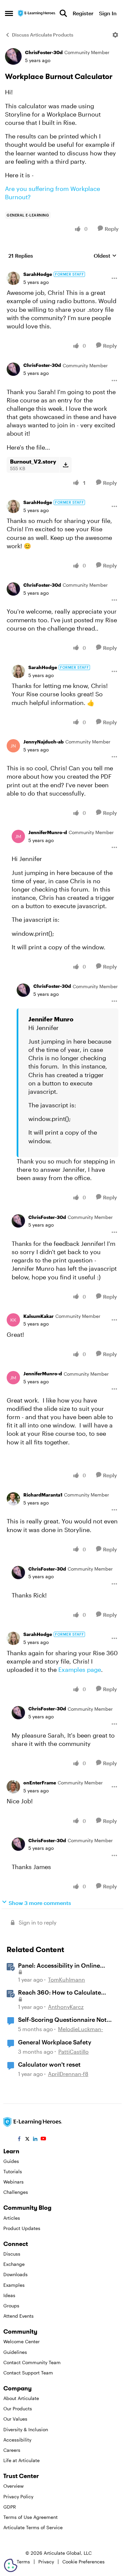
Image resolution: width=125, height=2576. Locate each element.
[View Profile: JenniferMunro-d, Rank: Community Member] (18, 836)
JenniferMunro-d (48, 832)
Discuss (12, 2254)
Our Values (15, 2419)
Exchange (14, 2264)
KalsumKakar (38, 1316)
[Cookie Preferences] (11, 2565)
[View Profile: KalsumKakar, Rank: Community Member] (13, 1320)
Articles (12, 2218)
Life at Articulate (21, 2460)
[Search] (63, 13)
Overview (13, 2486)
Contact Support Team (28, 2373)
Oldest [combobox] (105, 256)
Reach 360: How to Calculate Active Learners (59, 1993)
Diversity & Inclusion (26, 2429)
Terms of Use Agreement (30, 2517)
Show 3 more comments (40, 1903)
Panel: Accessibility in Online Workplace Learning (59, 1966)
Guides (11, 2161)
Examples (14, 2285)
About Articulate (21, 2398)
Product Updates (22, 2228)
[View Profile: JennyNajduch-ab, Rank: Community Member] (13, 746)
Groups (11, 2306)
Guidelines (15, 2352)
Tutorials (13, 2171)
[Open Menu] (115, 35)
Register (83, 13)
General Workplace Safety (55, 2042)
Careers (12, 2450)
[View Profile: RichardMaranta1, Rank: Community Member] (13, 1499)
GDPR (10, 2507)
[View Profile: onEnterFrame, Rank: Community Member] (13, 1787)
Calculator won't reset (49, 2064)
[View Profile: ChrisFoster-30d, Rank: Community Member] (13, 56)
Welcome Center (21, 2341)
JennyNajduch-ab (43, 742)
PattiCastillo (73, 2052)
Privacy (46, 2562)
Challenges (16, 2192)
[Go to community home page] (37, 13)
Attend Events (18, 2316)
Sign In (108, 13)
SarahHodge (38, 274)
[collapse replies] (62, 269)
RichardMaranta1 (43, 1495)
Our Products (18, 2408)
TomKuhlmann (66, 1979)
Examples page (80, 1670)
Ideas (9, 2295)
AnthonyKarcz (66, 2007)
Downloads (15, 2274)
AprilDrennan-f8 (68, 2074)
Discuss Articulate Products (43, 35)
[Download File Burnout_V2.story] (65, 465)
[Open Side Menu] (9, 13)
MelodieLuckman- (80, 2029)
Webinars (13, 2182)
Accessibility (17, 2440)
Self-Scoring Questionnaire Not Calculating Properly (62, 2020)
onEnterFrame (40, 1783)
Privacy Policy (18, 2496)
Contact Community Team (32, 2362)
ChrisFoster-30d (44, 52)
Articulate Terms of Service (33, 2527)
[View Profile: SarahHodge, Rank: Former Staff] (13, 278)
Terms (23, 2562)
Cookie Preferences (83, 2562)
